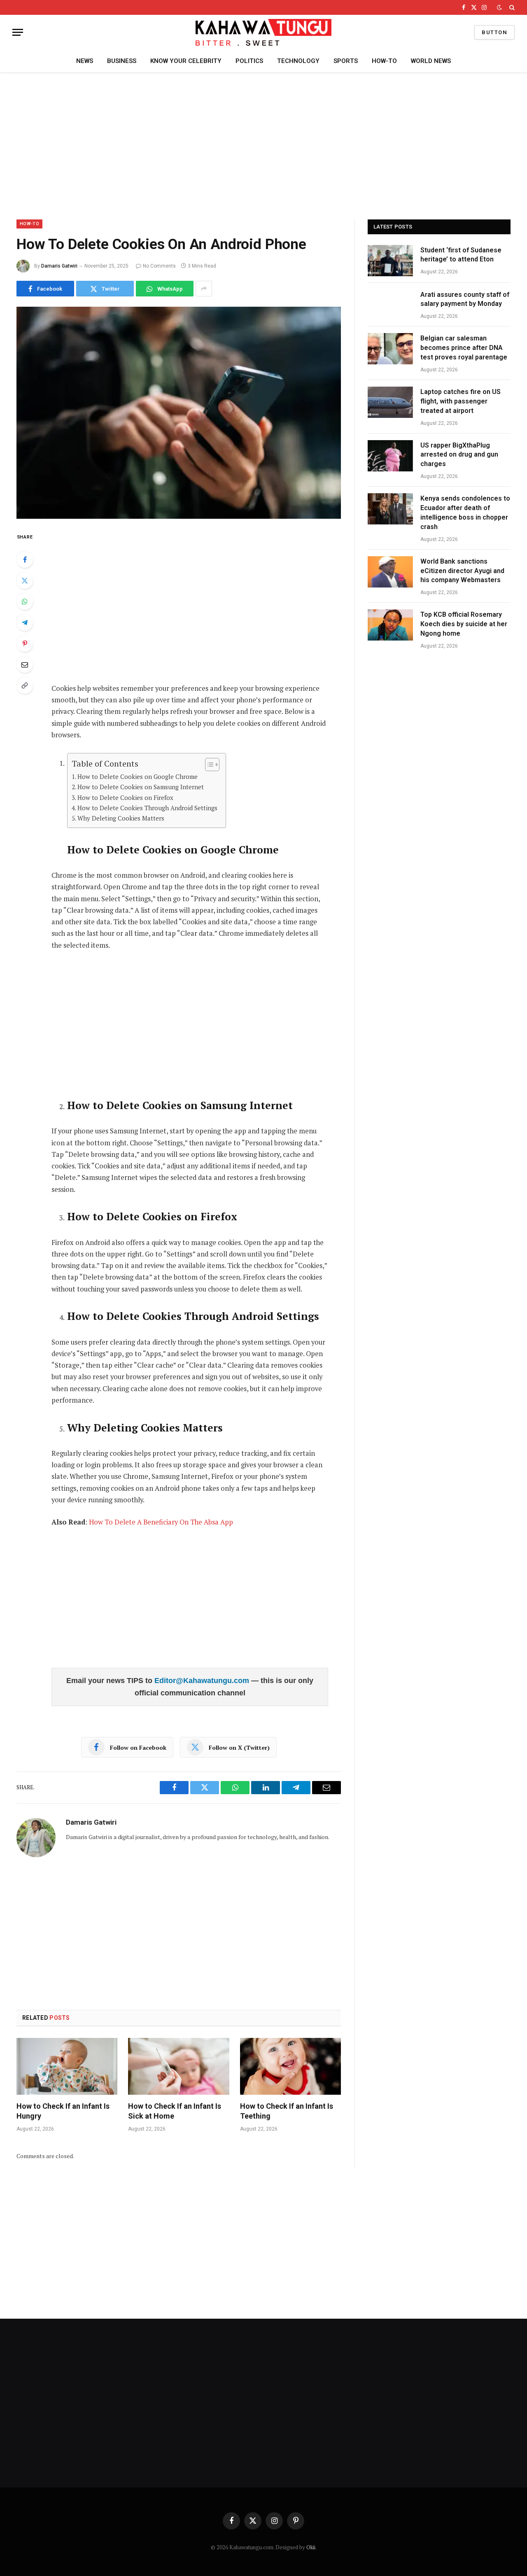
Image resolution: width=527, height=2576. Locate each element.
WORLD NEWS (431, 61)
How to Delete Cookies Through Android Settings (147, 808)
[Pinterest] (25, 643)
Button (494, 32)
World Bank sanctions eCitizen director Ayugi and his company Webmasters (462, 571)
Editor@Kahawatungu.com (203, 1681)
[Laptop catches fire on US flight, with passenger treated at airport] (390, 402)
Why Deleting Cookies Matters (121, 818)
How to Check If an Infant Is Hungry (63, 2111)
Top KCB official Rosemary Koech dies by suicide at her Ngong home (464, 624)
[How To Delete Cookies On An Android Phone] (179, 413)
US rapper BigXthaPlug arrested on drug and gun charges (459, 455)
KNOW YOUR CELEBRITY (186, 61)
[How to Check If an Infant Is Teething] (290, 2066)
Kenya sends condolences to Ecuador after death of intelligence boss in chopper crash (465, 513)
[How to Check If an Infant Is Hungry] (67, 2066)
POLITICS (249, 61)
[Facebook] (25, 559)
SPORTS (346, 61)
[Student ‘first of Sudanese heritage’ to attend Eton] (390, 261)
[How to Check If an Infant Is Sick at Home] (178, 2066)
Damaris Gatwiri (59, 266)
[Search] (511, 7)
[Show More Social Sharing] (204, 289)
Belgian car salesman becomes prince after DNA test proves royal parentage (464, 348)
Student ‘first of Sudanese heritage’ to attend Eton (461, 255)
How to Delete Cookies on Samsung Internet (141, 787)
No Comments (159, 266)
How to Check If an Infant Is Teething (287, 2111)
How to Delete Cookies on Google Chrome (138, 776)
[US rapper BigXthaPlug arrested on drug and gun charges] (390, 456)
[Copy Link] (25, 685)
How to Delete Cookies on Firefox (125, 797)
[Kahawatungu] (263, 32)
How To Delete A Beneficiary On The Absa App (161, 1522)
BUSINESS (122, 61)
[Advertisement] (263, 145)
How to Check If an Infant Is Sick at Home (175, 2111)
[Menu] (18, 32)
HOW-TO (384, 61)
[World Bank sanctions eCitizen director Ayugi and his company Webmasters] (390, 572)
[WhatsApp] (25, 601)
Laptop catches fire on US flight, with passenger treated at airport (461, 401)
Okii (311, 2547)
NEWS (85, 61)
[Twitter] (25, 580)
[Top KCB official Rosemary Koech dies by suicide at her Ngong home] (390, 625)
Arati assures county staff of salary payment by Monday (465, 299)
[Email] (25, 664)
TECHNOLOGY (298, 61)
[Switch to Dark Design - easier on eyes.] (499, 7)
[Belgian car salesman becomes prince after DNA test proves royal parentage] (390, 349)
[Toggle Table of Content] (208, 765)
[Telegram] (25, 622)
